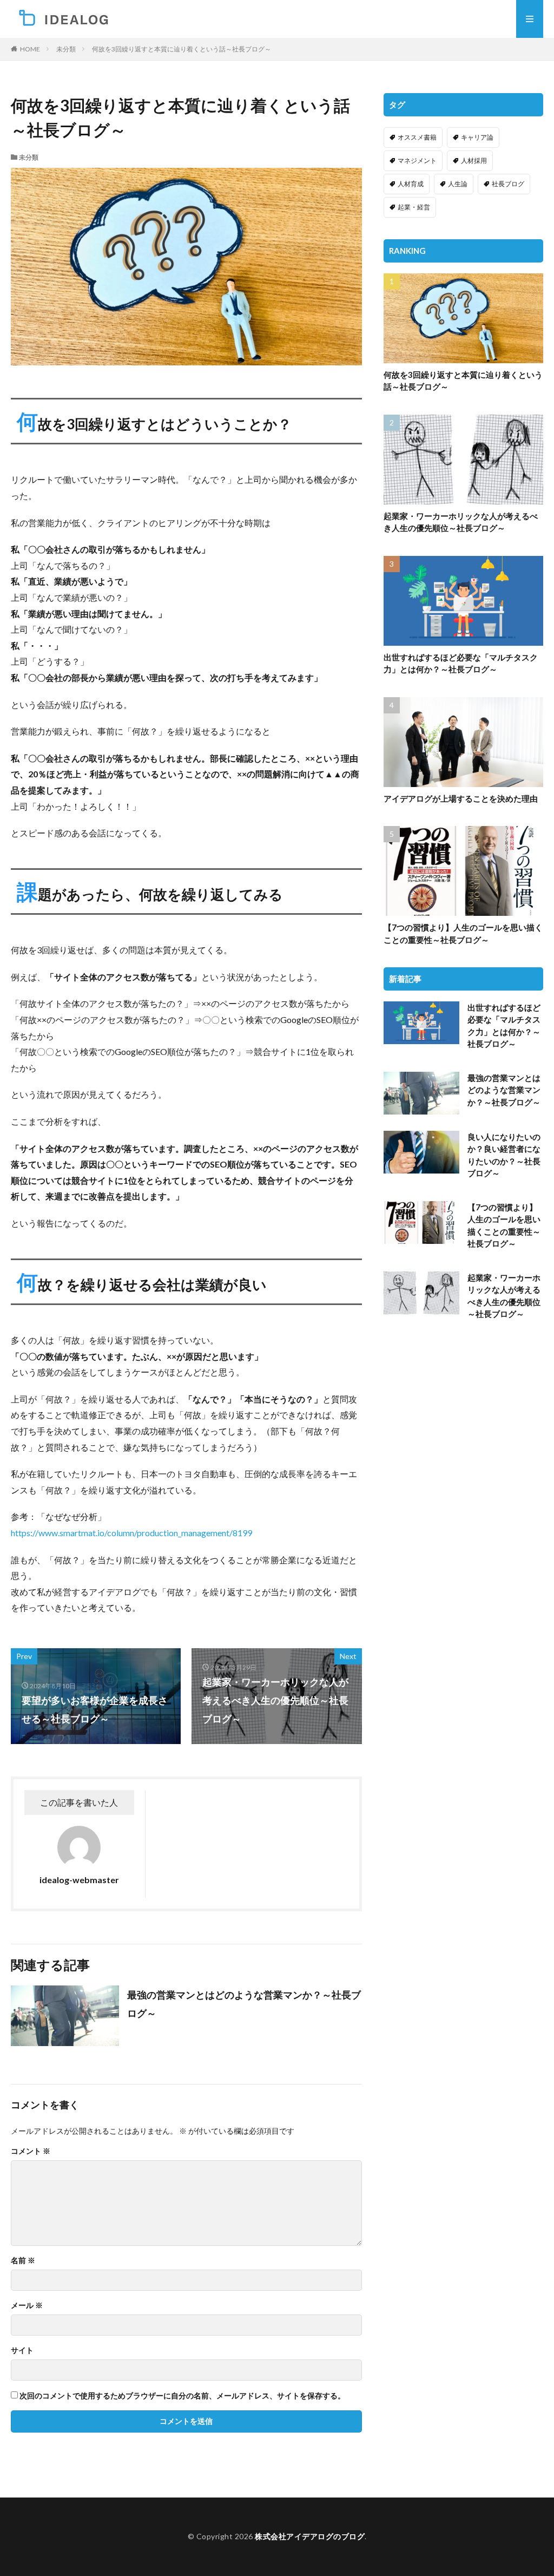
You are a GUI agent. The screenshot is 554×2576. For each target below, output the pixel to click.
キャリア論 (477, 137)
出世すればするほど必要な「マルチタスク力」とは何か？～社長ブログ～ (461, 663)
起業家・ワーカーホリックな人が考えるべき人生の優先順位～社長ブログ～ (461, 522)
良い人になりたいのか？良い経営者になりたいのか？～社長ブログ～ (504, 1155)
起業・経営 (414, 207)
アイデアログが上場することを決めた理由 (461, 798)
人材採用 (474, 160)
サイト (22, 2350)
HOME (30, 49)
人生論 (458, 184)
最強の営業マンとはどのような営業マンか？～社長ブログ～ (244, 2004)
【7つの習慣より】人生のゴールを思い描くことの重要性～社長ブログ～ (463, 933)
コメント (31, 2151)
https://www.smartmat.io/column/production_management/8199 (131, 1533)
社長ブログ (508, 184)
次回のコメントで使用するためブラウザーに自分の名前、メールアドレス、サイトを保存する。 (182, 2396)
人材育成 (411, 184)
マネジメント (417, 160)
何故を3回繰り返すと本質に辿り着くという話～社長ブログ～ (182, 49)
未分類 (66, 49)
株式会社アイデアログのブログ (310, 2536)
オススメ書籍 (417, 137)
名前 (23, 2260)
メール (27, 2305)
